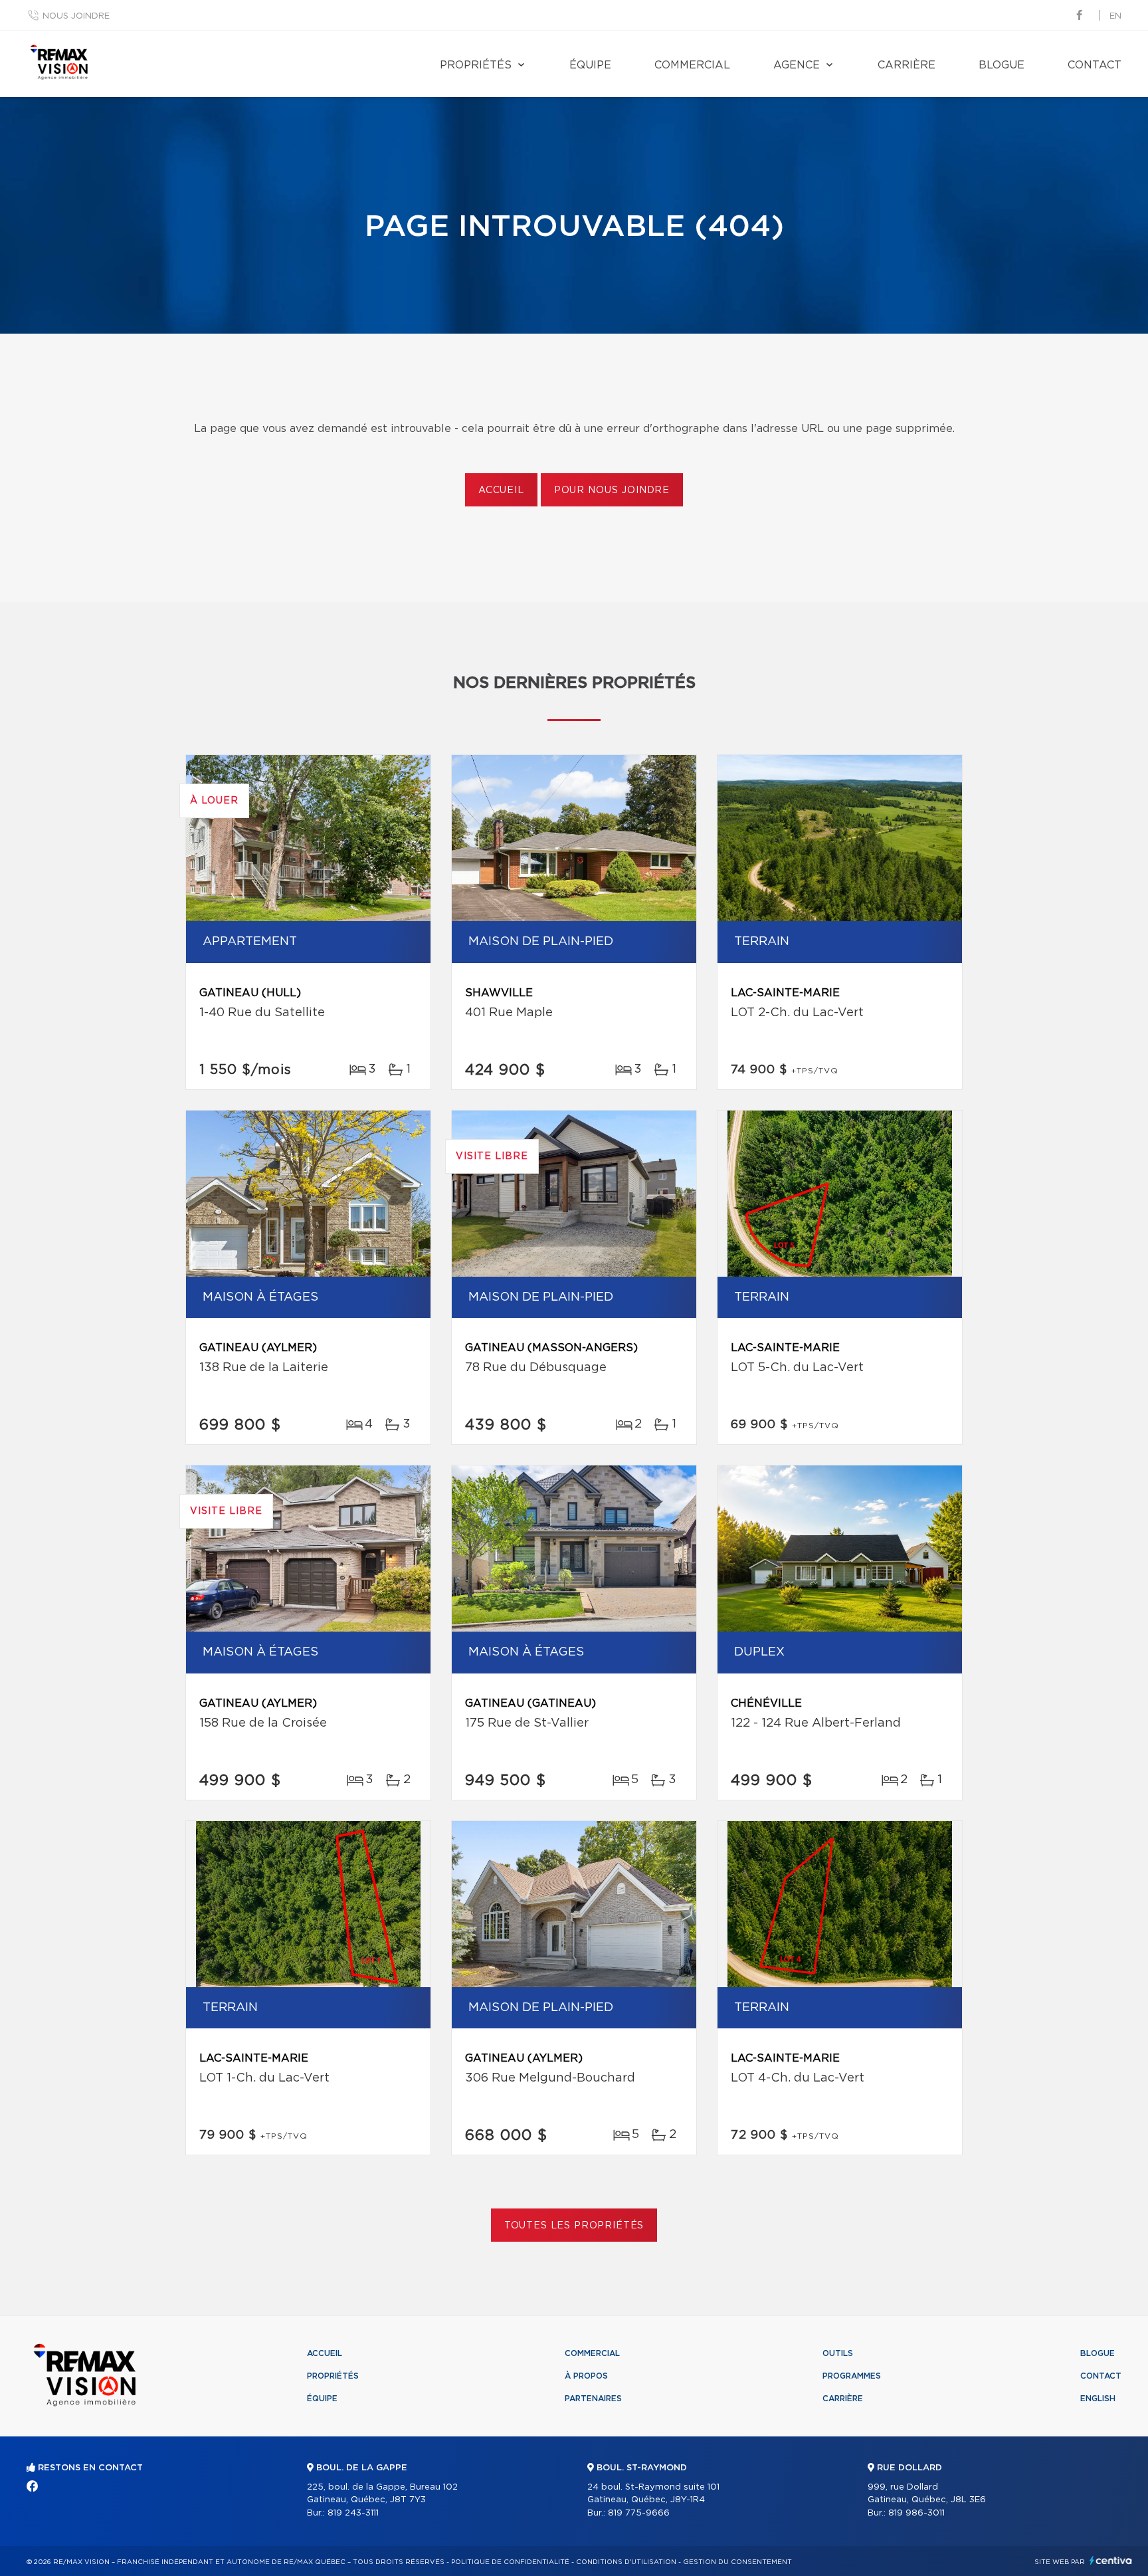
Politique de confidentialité (510, 2562)
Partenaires (593, 2399)
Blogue (1002, 65)
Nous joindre (76, 16)
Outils (838, 2353)
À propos (586, 2376)
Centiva (1111, 2560)
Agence (797, 65)
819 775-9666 (639, 2513)
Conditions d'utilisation (626, 2562)
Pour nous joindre (612, 490)
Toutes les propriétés (574, 2226)
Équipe (590, 65)
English (1098, 2399)
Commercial (692, 65)
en (1115, 16)
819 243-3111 (353, 2513)
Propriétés (476, 65)
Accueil (501, 490)
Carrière (907, 65)
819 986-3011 (916, 2513)
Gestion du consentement (737, 2562)
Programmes (852, 2376)
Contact (1095, 65)
